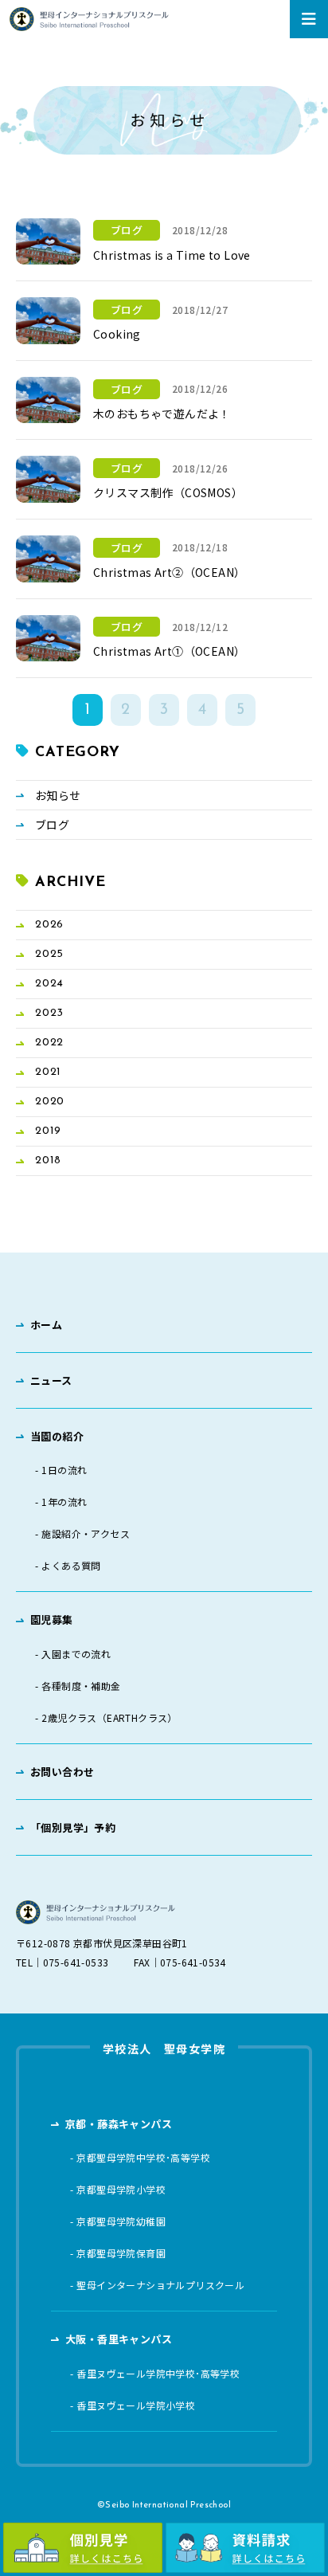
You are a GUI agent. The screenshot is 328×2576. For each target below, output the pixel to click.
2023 (49, 1013)
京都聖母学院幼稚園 (121, 2221)
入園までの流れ (76, 1654)
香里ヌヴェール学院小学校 (136, 2405)
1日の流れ (64, 1470)
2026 (49, 925)
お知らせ (58, 795)
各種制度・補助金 (81, 1686)
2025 (49, 954)
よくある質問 (71, 1566)
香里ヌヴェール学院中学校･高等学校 (158, 2374)
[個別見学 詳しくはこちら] (83, 2548)
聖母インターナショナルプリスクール (160, 2285)
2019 (48, 1131)
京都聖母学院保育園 (121, 2253)
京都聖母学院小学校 (121, 2190)
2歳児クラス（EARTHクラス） (109, 1718)
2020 (50, 1102)
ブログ (52, 825)
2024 (49, 984)
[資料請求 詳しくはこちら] (245, 2548)
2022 (49, 1043)
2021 (48, 1072)
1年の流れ (64, 1502)
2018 (48, 1161)
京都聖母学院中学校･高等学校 (143, 2158)
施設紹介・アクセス (86, 1534)
